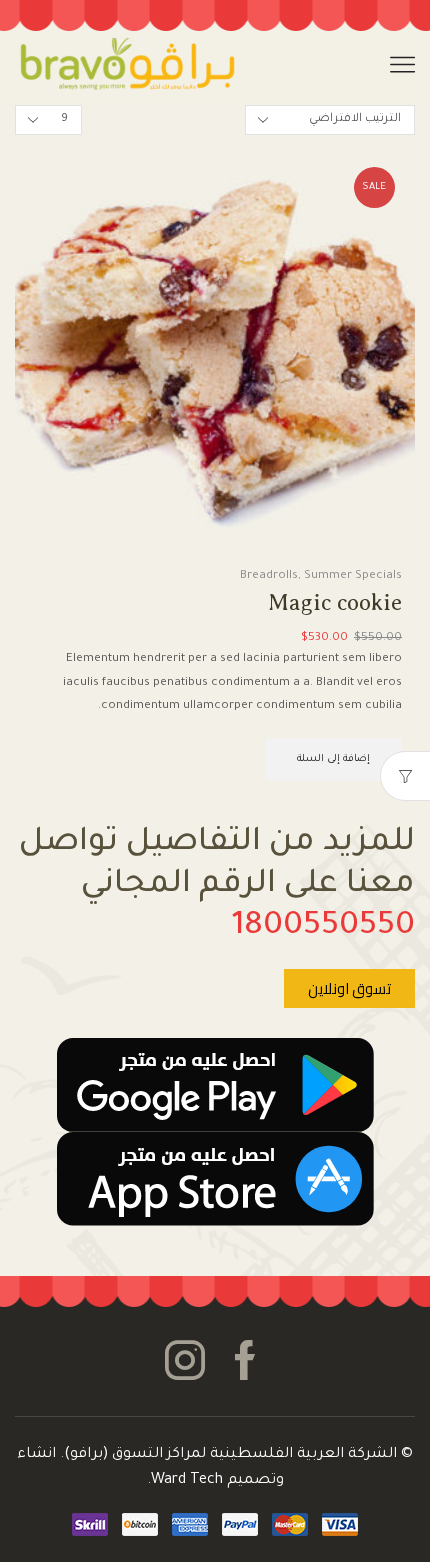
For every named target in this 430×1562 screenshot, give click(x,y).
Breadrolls (269, 576)
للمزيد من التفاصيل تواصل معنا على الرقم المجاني (217, 885)
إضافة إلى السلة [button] (333, 759)
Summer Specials (353, 576)
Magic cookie (335, 602)
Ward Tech (187, 1481)
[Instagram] (185, 1361)
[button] (349, 988)
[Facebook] (245, 1361)
